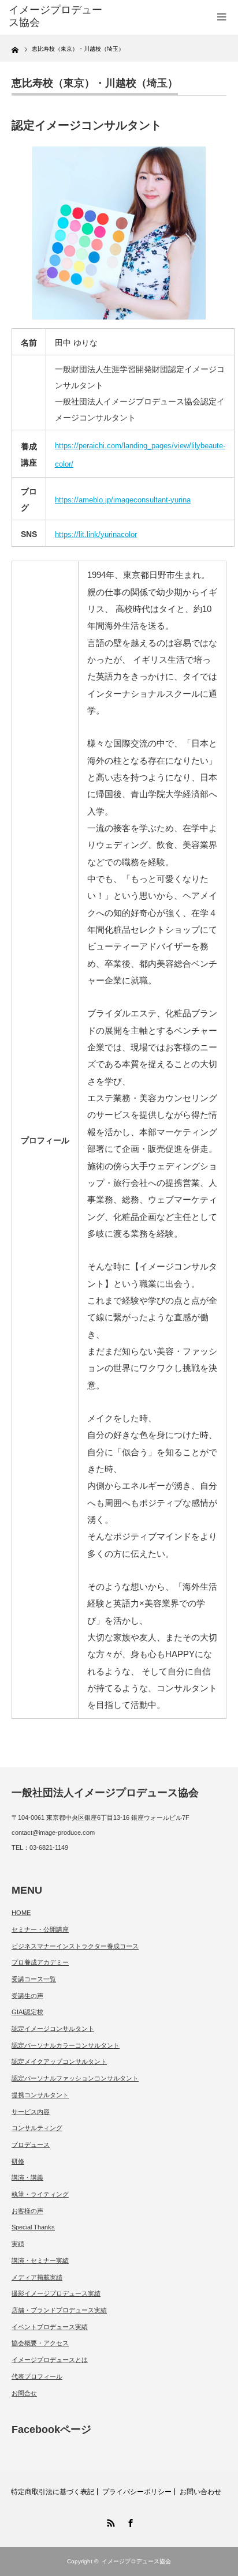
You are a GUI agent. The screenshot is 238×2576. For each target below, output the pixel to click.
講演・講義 (27, 2177)
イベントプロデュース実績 (50, 2327)
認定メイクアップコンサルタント (59, 2061)
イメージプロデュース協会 (136, 2561)
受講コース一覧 (34, 1979)
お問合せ (24, 2393)
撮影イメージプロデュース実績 (56, 2293)
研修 (18, 2161)
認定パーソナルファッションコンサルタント (75, 2078)
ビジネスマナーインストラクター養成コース (75, 1946)
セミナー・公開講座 (40, 1929)
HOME (21, 1913)
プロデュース (31, 2145)
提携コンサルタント (40, 2095)
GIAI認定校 (27, 2012)
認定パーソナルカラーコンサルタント (66, 2045)
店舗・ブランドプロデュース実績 (59, 2310)
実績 (18, 2244)
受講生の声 (27, 1996)
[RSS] (109, 2521)
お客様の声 (27, 2211)
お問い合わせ (200, 2492)
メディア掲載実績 (37, 2277)
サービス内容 (31, 2112)
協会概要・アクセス (40, 2343)
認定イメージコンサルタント (53, 2029)
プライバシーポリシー (137, 2492)
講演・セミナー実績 (40, 2260)
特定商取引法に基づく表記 (53, 2492)
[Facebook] (129, 2521)
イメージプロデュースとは (50, 2360)
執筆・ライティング (40, 2194)
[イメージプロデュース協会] (56, 16)
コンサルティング (37, 2128)
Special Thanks (33, 2227)
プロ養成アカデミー (40, 1962)
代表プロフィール (37, 2376)
